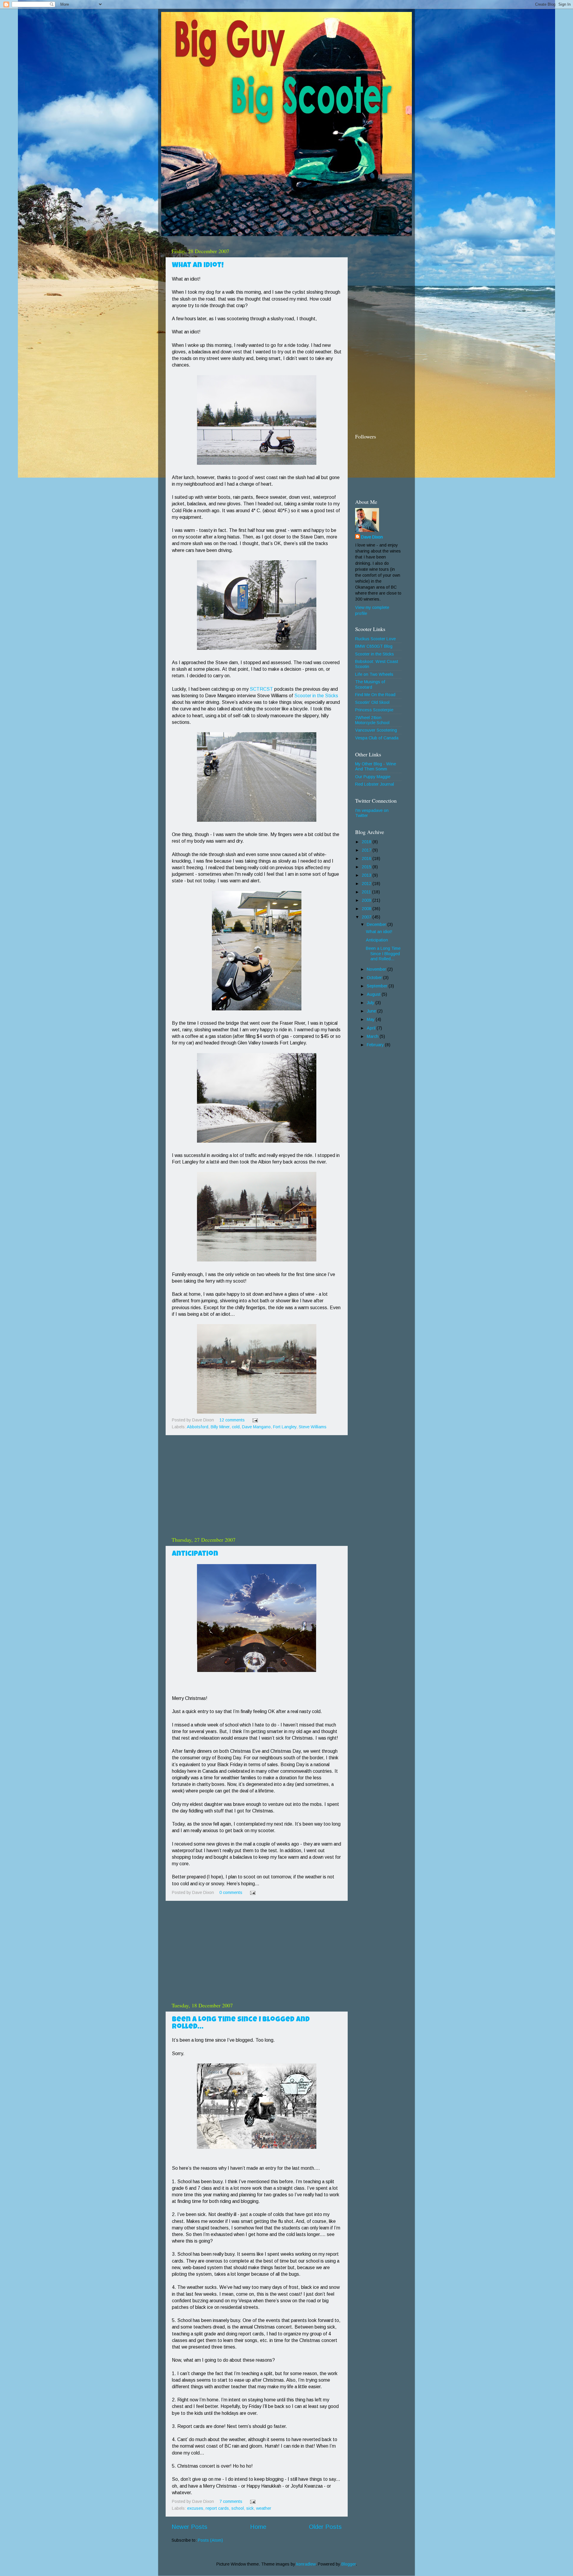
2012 (367, 884)
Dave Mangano (256, 1427)
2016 (367, 858)
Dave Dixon (372, 537)
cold (236, 1427)
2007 (367, 917)
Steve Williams (313, 1427)
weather (264, 2508)
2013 (367, 875)
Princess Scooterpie (374, 710)
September (378, 986)
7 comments (231, 2501)
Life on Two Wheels (374, 674)
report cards (217, 2508)
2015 (367, 867)
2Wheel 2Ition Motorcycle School (372, 720)
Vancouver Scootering (376, 730)
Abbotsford (198, 1427)
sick (250, 2508)
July (371, 1003)
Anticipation (195, 1554)
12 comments (232, 1420)
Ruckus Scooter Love (375, 639)
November (377, 969)
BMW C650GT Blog (374, 646)
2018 (367, 842)
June (372, 1011)
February (376, 1045)
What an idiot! (198, 266)
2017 (367, 850)
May (371, 1019)
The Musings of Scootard (370, 684)
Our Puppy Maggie (373, 777)
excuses (195, 2508)
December (377, 924)
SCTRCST (261, 689)
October (375, 978)
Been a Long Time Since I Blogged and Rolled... (383, 954)
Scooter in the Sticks (316, 696)
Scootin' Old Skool (372, 702)
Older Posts (325, 2527)
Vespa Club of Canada (377, 738)
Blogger (349, 2564)
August (374, 994)
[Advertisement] (257, 1486)
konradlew (306, 2564)
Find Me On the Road (375, 695)
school (238, 2508)
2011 (367, 892)
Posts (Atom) (210, 2540)
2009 (367, 900)
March (373, 1036)
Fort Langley (285, 1427)
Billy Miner (220, 1427)
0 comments (231, 1892)
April (372, 1028)
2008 (367, 909)
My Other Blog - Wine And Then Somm (376, 766)
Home (258, 2527)
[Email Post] (254, 1420)
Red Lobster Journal (375, 784)
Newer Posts (190, 2527)
